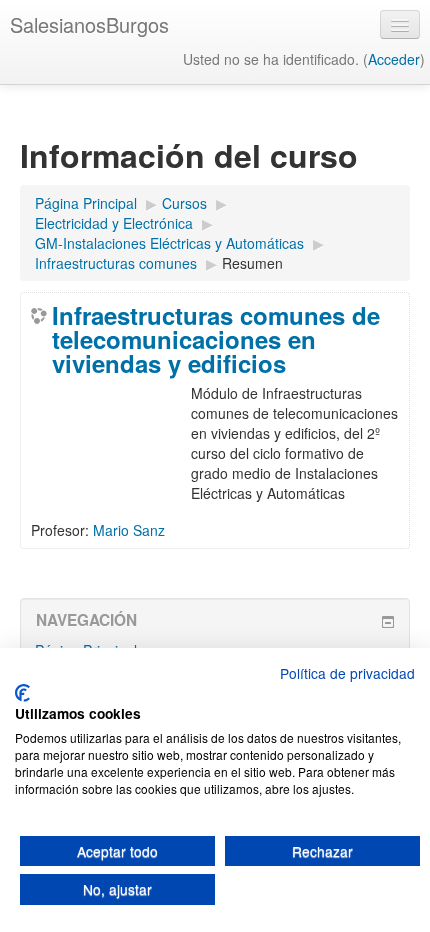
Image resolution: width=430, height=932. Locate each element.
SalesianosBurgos (89, 24)
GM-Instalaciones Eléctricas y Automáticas (169, 243)
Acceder (394, 59)
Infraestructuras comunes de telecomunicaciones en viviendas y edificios (216, 339)
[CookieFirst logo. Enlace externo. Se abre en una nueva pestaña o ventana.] (22, 693)
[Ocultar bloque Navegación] (388, 622)
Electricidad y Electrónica (114, 223)
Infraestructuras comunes (116, 263)
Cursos (184, 203)
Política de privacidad (347, 673)
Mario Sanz (129, 530)
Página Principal (86, 203)
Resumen (252, 263)
